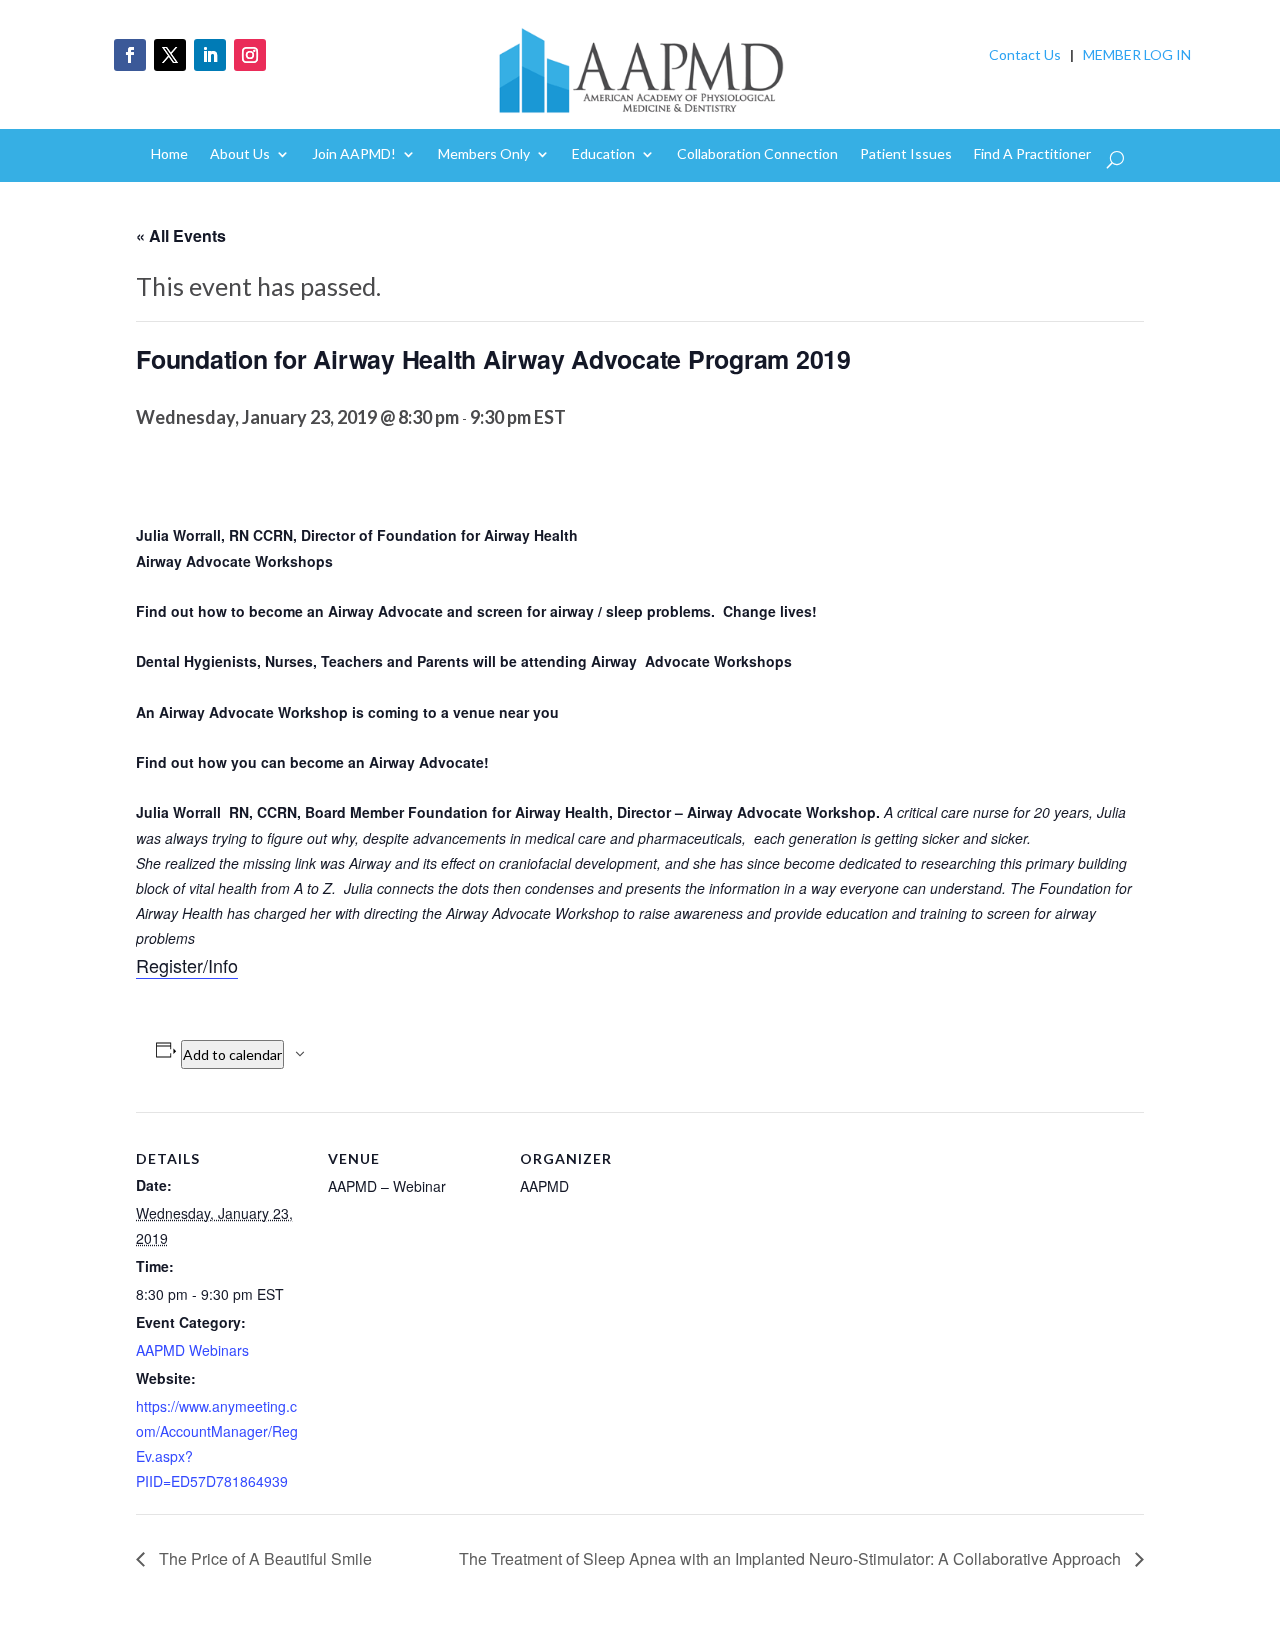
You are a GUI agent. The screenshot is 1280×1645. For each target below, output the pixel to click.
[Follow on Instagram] (250, 55)
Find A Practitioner (1032, 154)
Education (603, 154)
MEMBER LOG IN (1137, 54)
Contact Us (1025, 54)
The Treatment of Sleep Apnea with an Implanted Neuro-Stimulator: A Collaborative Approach (792, 1558)
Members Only (484, 154)
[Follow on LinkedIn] (210, 55)
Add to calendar (232, 1054)
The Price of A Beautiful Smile (263, 1558)
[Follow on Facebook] (130, 55)
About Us (240, 154)
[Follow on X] (170, 55)
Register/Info (187, 965)
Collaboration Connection (757, 154)
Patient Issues (906, 154)
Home (169, 154)
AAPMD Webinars (192, 1350)
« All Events (181, 235)
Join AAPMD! (354, 154)
